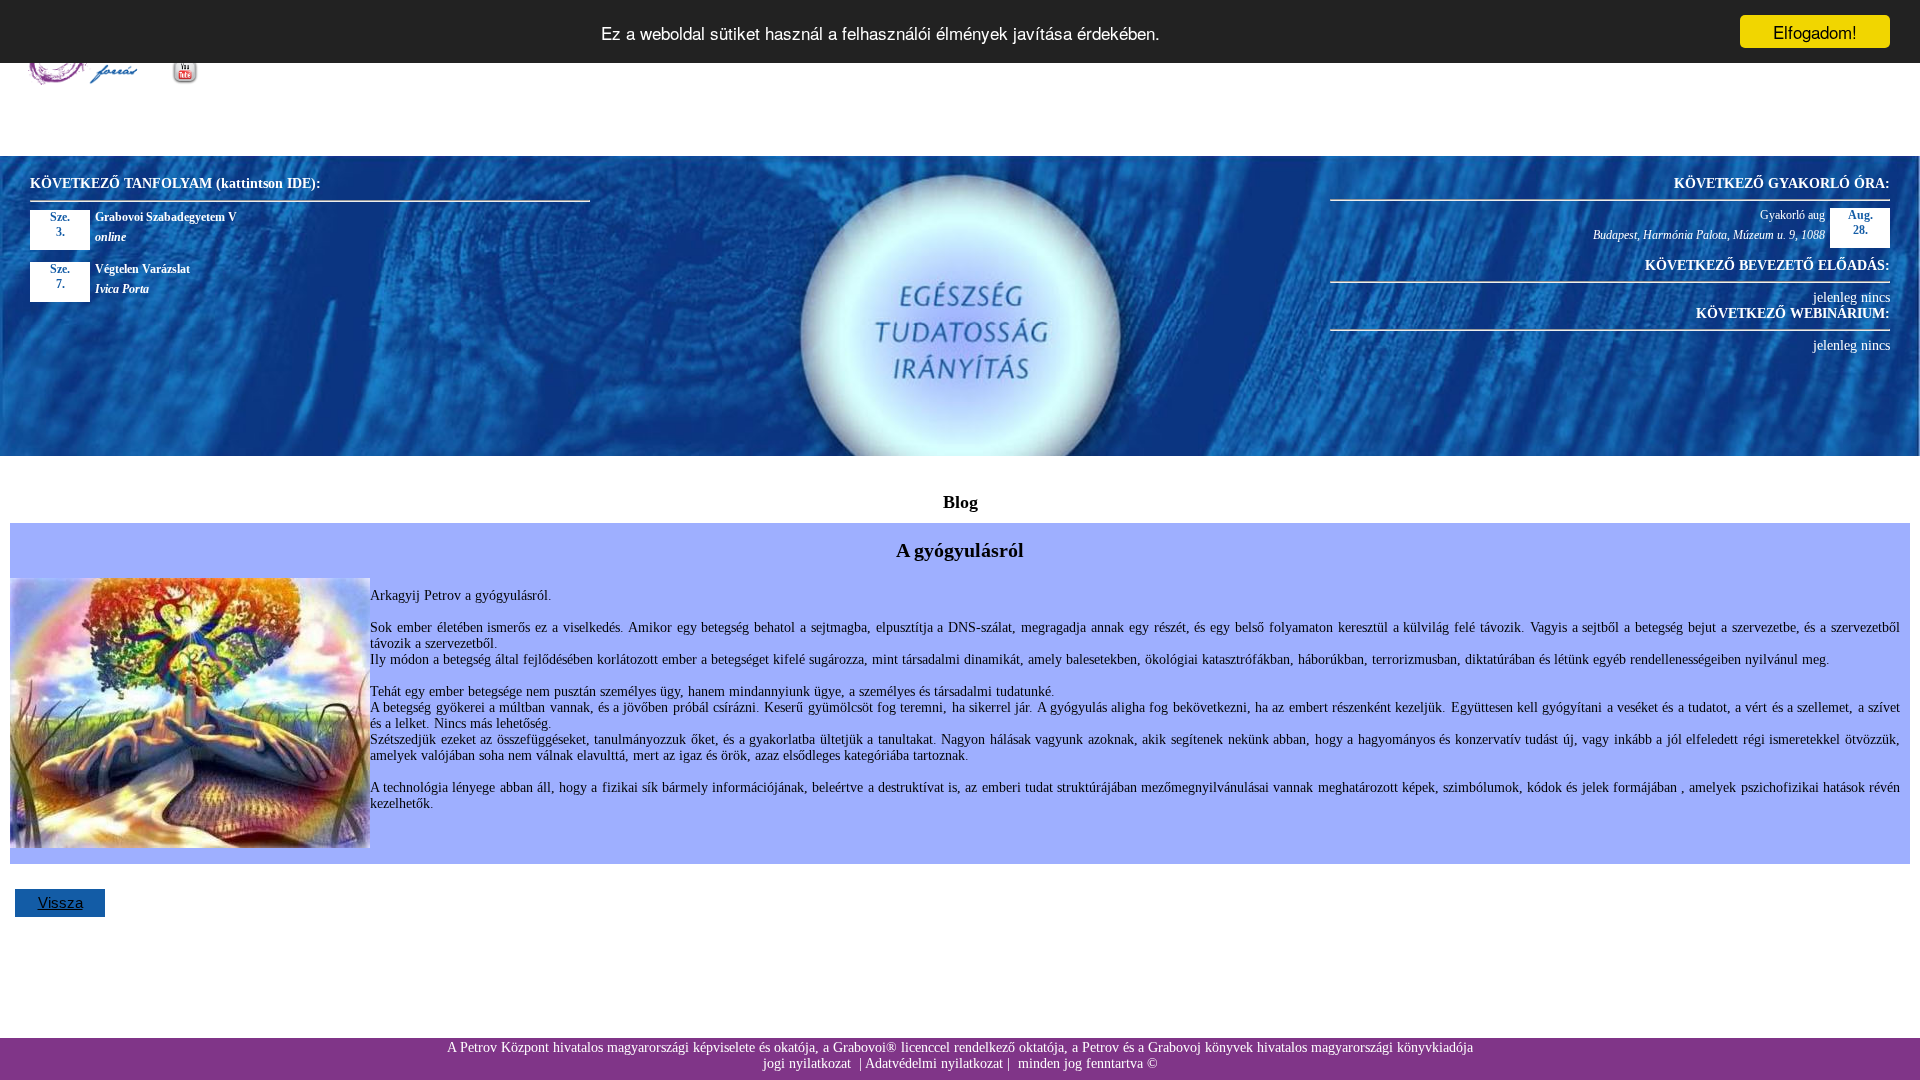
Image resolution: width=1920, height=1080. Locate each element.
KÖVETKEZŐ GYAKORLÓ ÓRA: (1782, 183)
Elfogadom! (1815, 31)
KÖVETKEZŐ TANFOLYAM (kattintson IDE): (175, 183)
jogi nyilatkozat (807, 1063)
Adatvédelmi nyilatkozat (934, 1063)
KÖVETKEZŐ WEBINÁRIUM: (1793, 313)
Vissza (60, 902)
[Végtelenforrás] (81, 80)
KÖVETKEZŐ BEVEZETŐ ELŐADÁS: (1767, 265)
